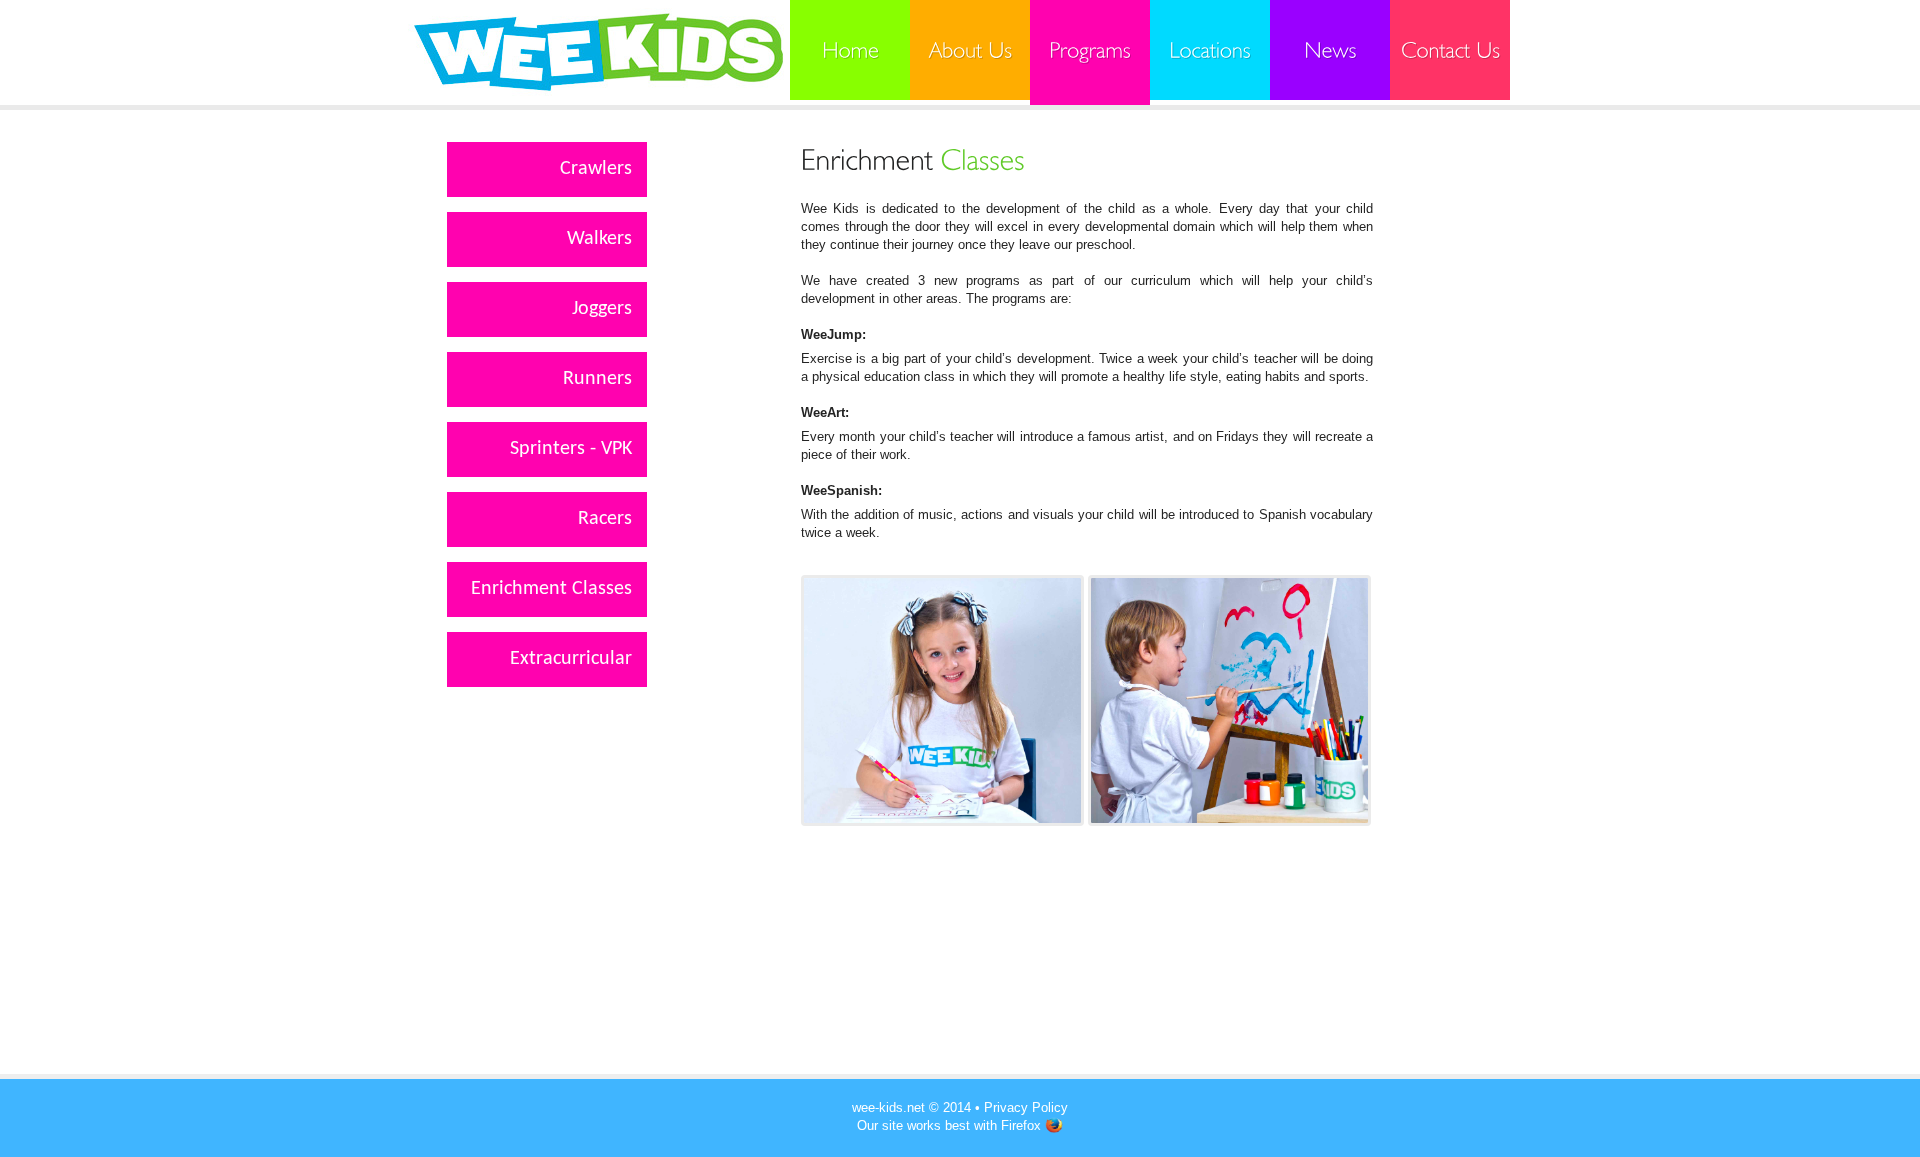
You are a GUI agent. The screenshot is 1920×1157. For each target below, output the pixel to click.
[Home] (850, 50)
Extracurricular (571, 659)
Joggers (602, 309)
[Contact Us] (1450, 50)
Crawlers (596, 169)
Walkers (599, 239)
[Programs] (1090, 52)
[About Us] (970, 50)
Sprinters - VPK (571, 449)
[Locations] (1210, 50)
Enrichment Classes (551, 589)
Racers (605, 519)
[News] (1330, 50)
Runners (597, 379)
